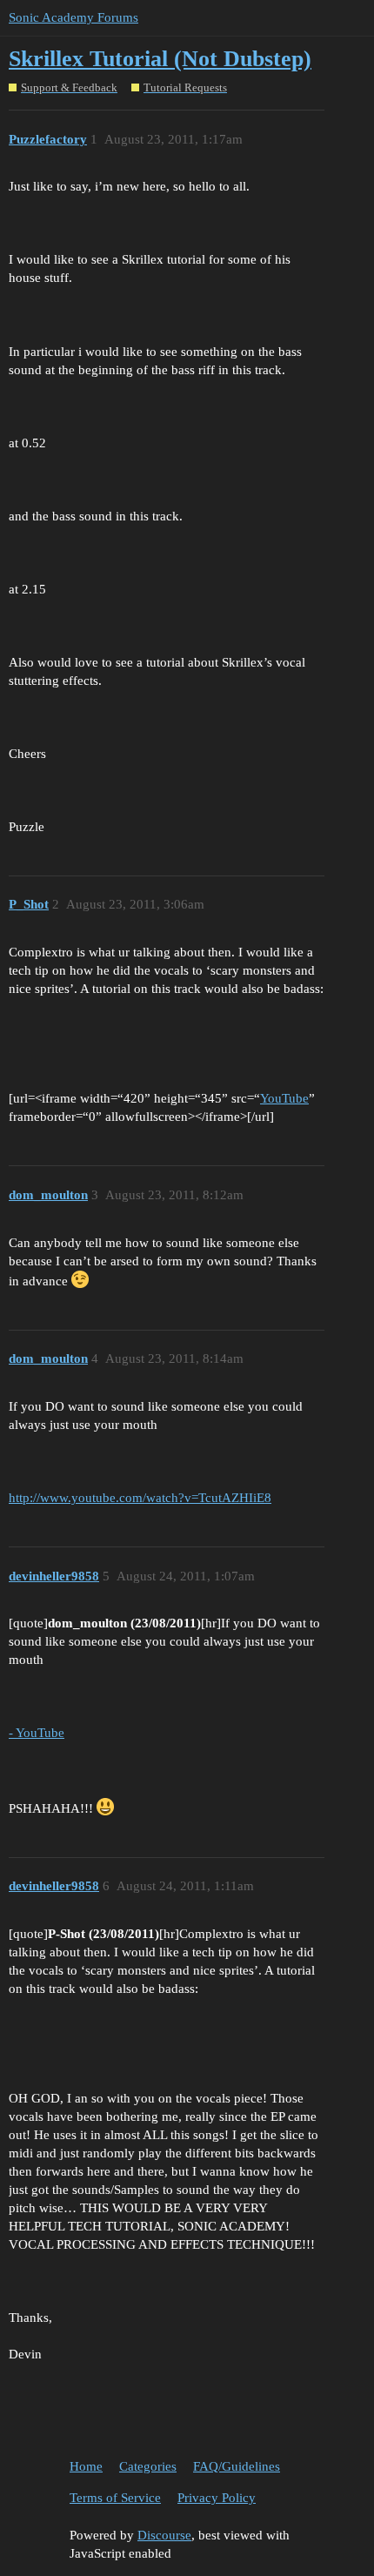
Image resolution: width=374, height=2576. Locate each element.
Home (86, 2466)
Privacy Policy (217, 2498)
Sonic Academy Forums (73, 17)
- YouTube (37, 1733)
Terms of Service (115, 2498)
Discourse (164, 2535)
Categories (148, 2466)
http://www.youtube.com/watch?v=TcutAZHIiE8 (140, 1498)
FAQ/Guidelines (237, 2466)
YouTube (284, 1098)
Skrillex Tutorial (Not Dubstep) (160, 59)
